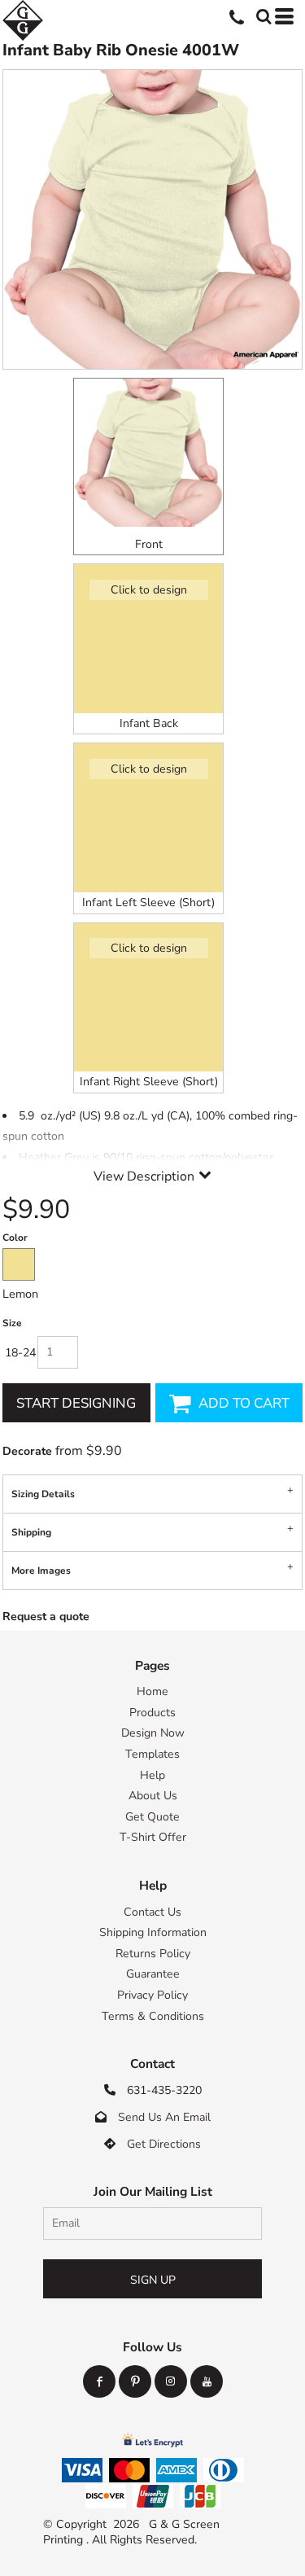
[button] (262, 15)
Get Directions (164, 2144)
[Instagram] (171, 2381)
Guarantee (153, 1974)
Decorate (27, 1451)
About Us (153, 1796)
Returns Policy (153, 1954)
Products (152, 1713)
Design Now (153, 1733)
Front (149, 544)
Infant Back (149, 723)
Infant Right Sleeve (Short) (149, 1082)
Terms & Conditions (153, 2016)
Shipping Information (153, 1932)
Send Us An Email (164, 2117)
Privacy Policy (152, 1995)
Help (152, 1775)
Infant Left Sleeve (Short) (148, 902)
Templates (152, 1754)
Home (152, 1691)
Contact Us (152, 1912)
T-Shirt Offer (153, 1837)
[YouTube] (207, 2381)
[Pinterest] (135, 2381)
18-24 (20, 1353)
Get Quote (152, 1817)
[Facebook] (99, 2381)
